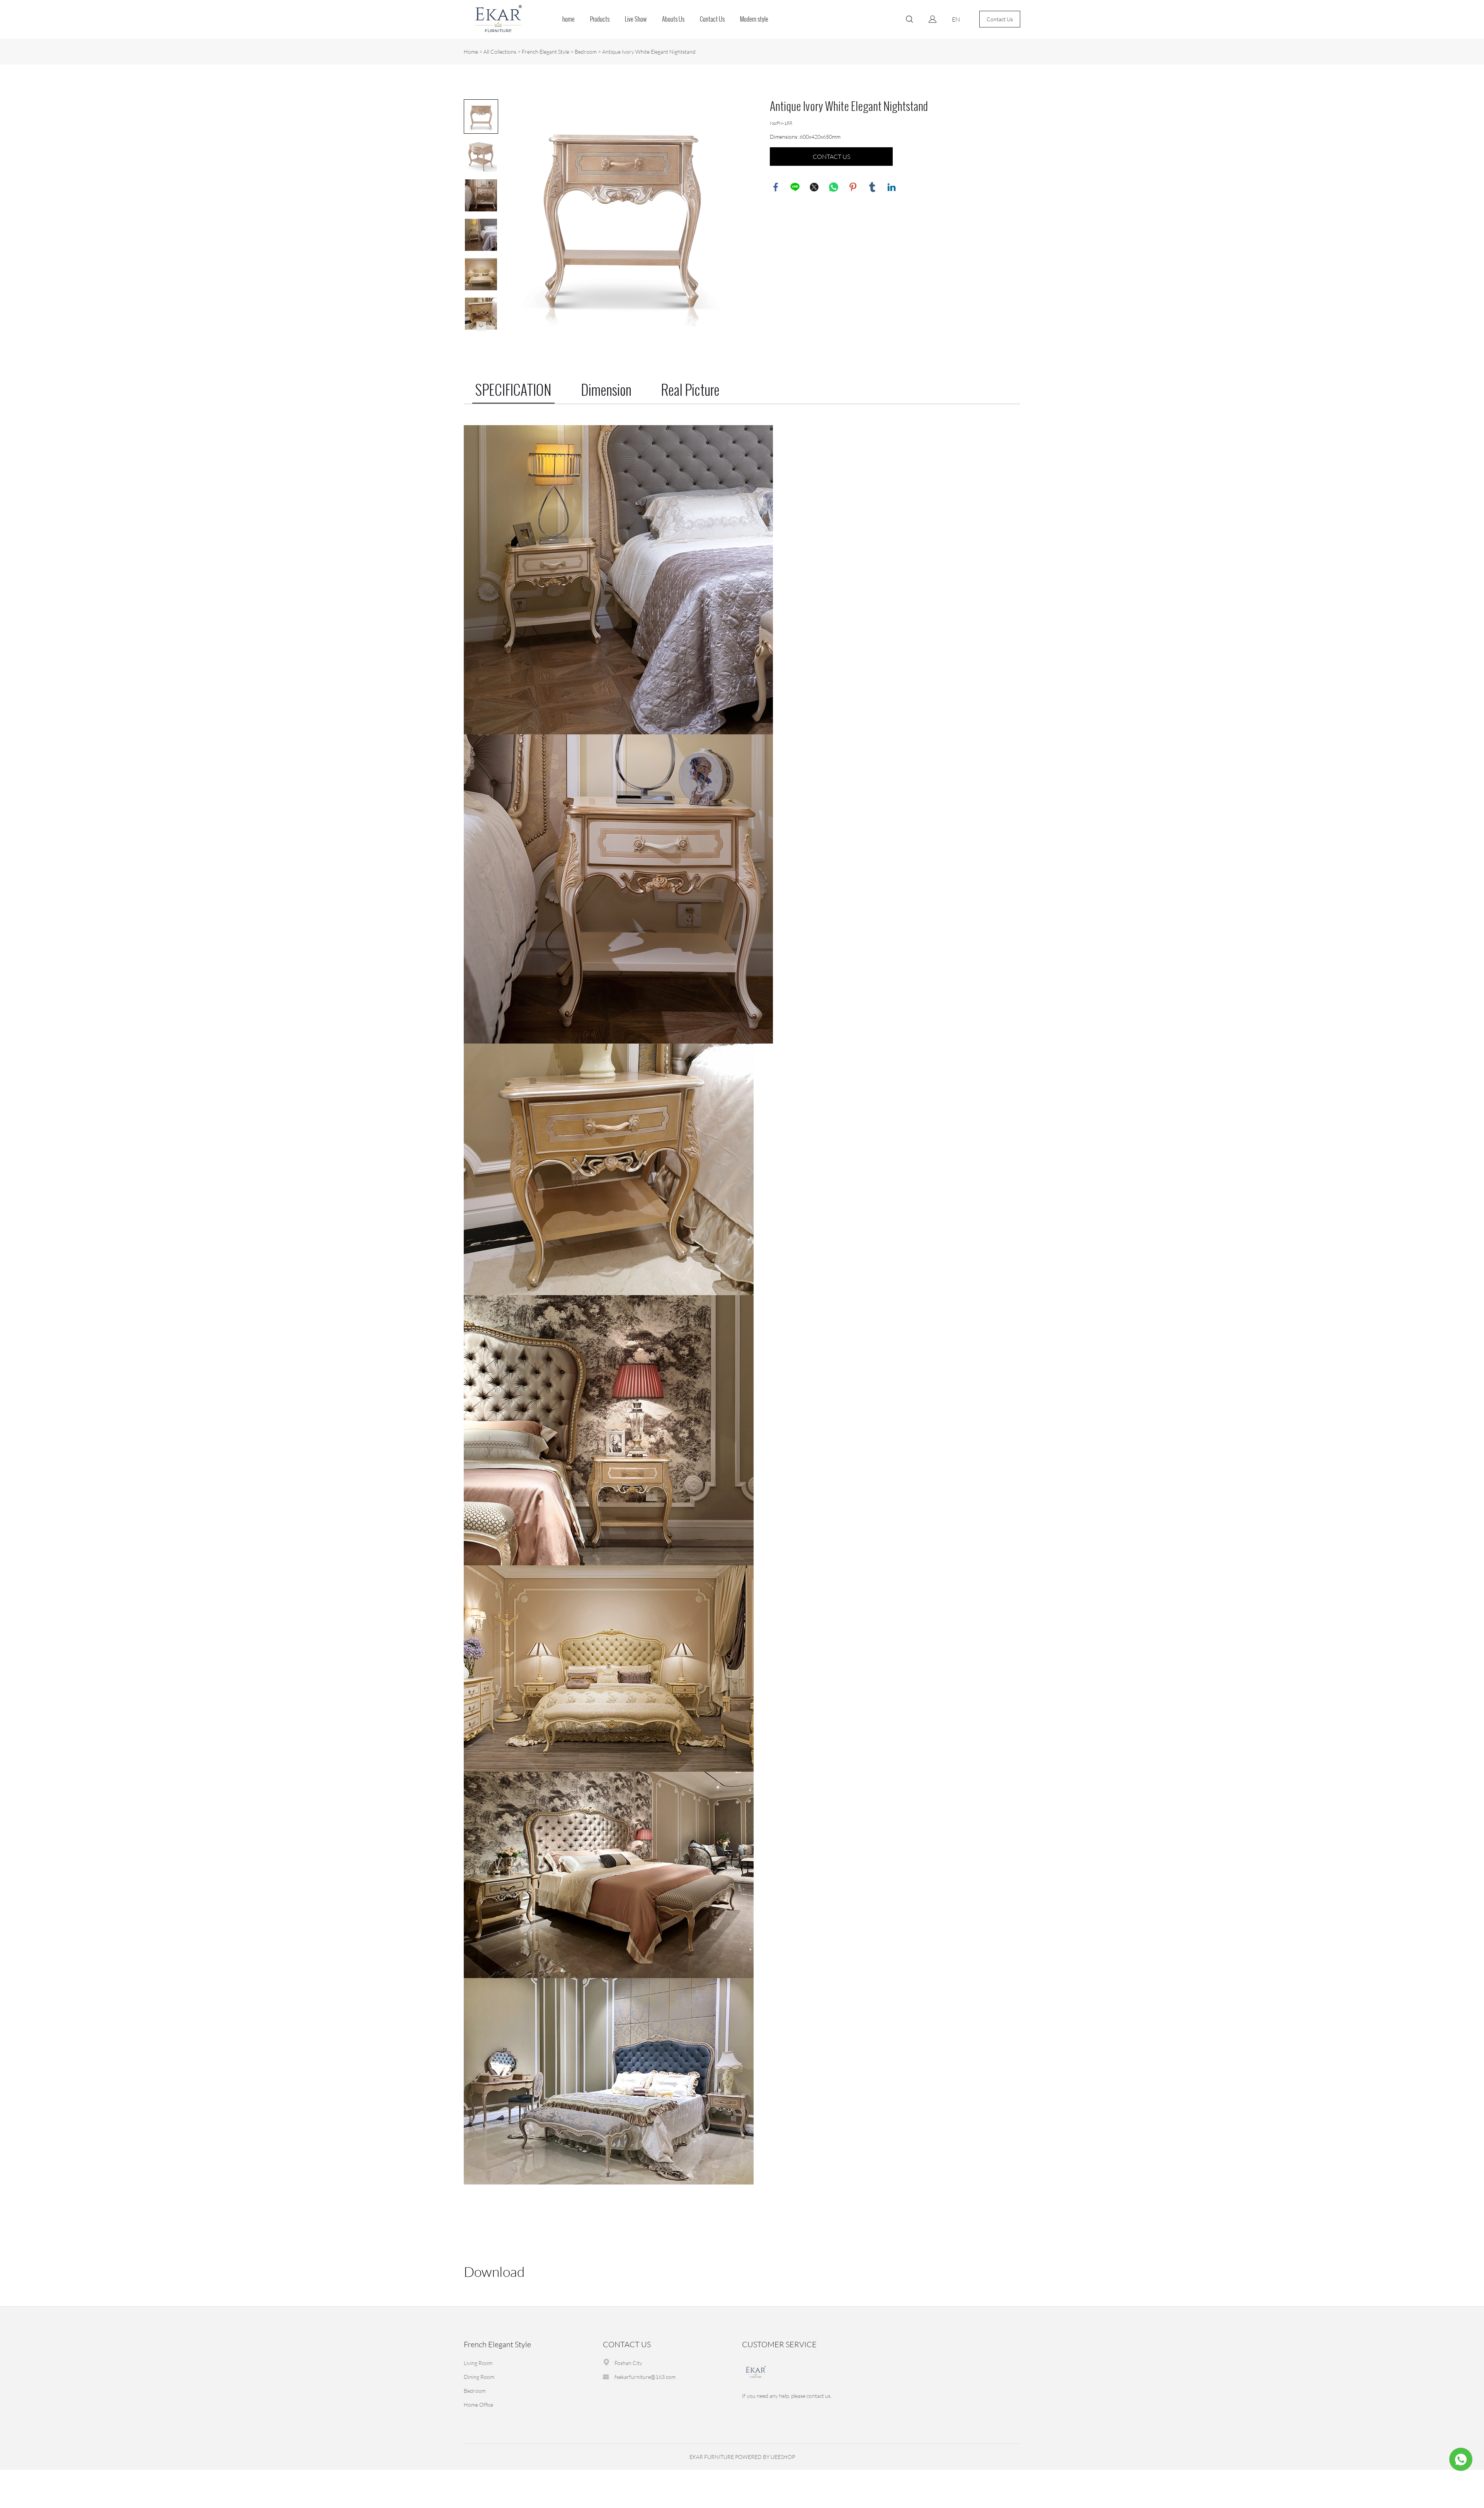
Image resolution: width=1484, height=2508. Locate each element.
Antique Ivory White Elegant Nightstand (649, 52)
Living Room (478, 2363)
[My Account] (933, 19)
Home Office (478, 2405)
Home (471, 52)
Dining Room (479, 2377)
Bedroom (586, 52)
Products (600, 19)
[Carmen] (1461, 2459)
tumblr (872, 187)
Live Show (636, 19)
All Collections (500, 52)
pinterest (853, 187)
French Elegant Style (545, 52)
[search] (909, 20)
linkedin (892, 187)
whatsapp (834, 187)
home (568, 19)
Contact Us (712, 19)
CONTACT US (831, 157)
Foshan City (628, 2363)
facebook (776, 187)
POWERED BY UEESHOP (765, 2457)
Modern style (754, 19)
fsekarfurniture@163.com (645, 2377)
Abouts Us (673, 19)
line (795, 187)
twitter (814, 187)
